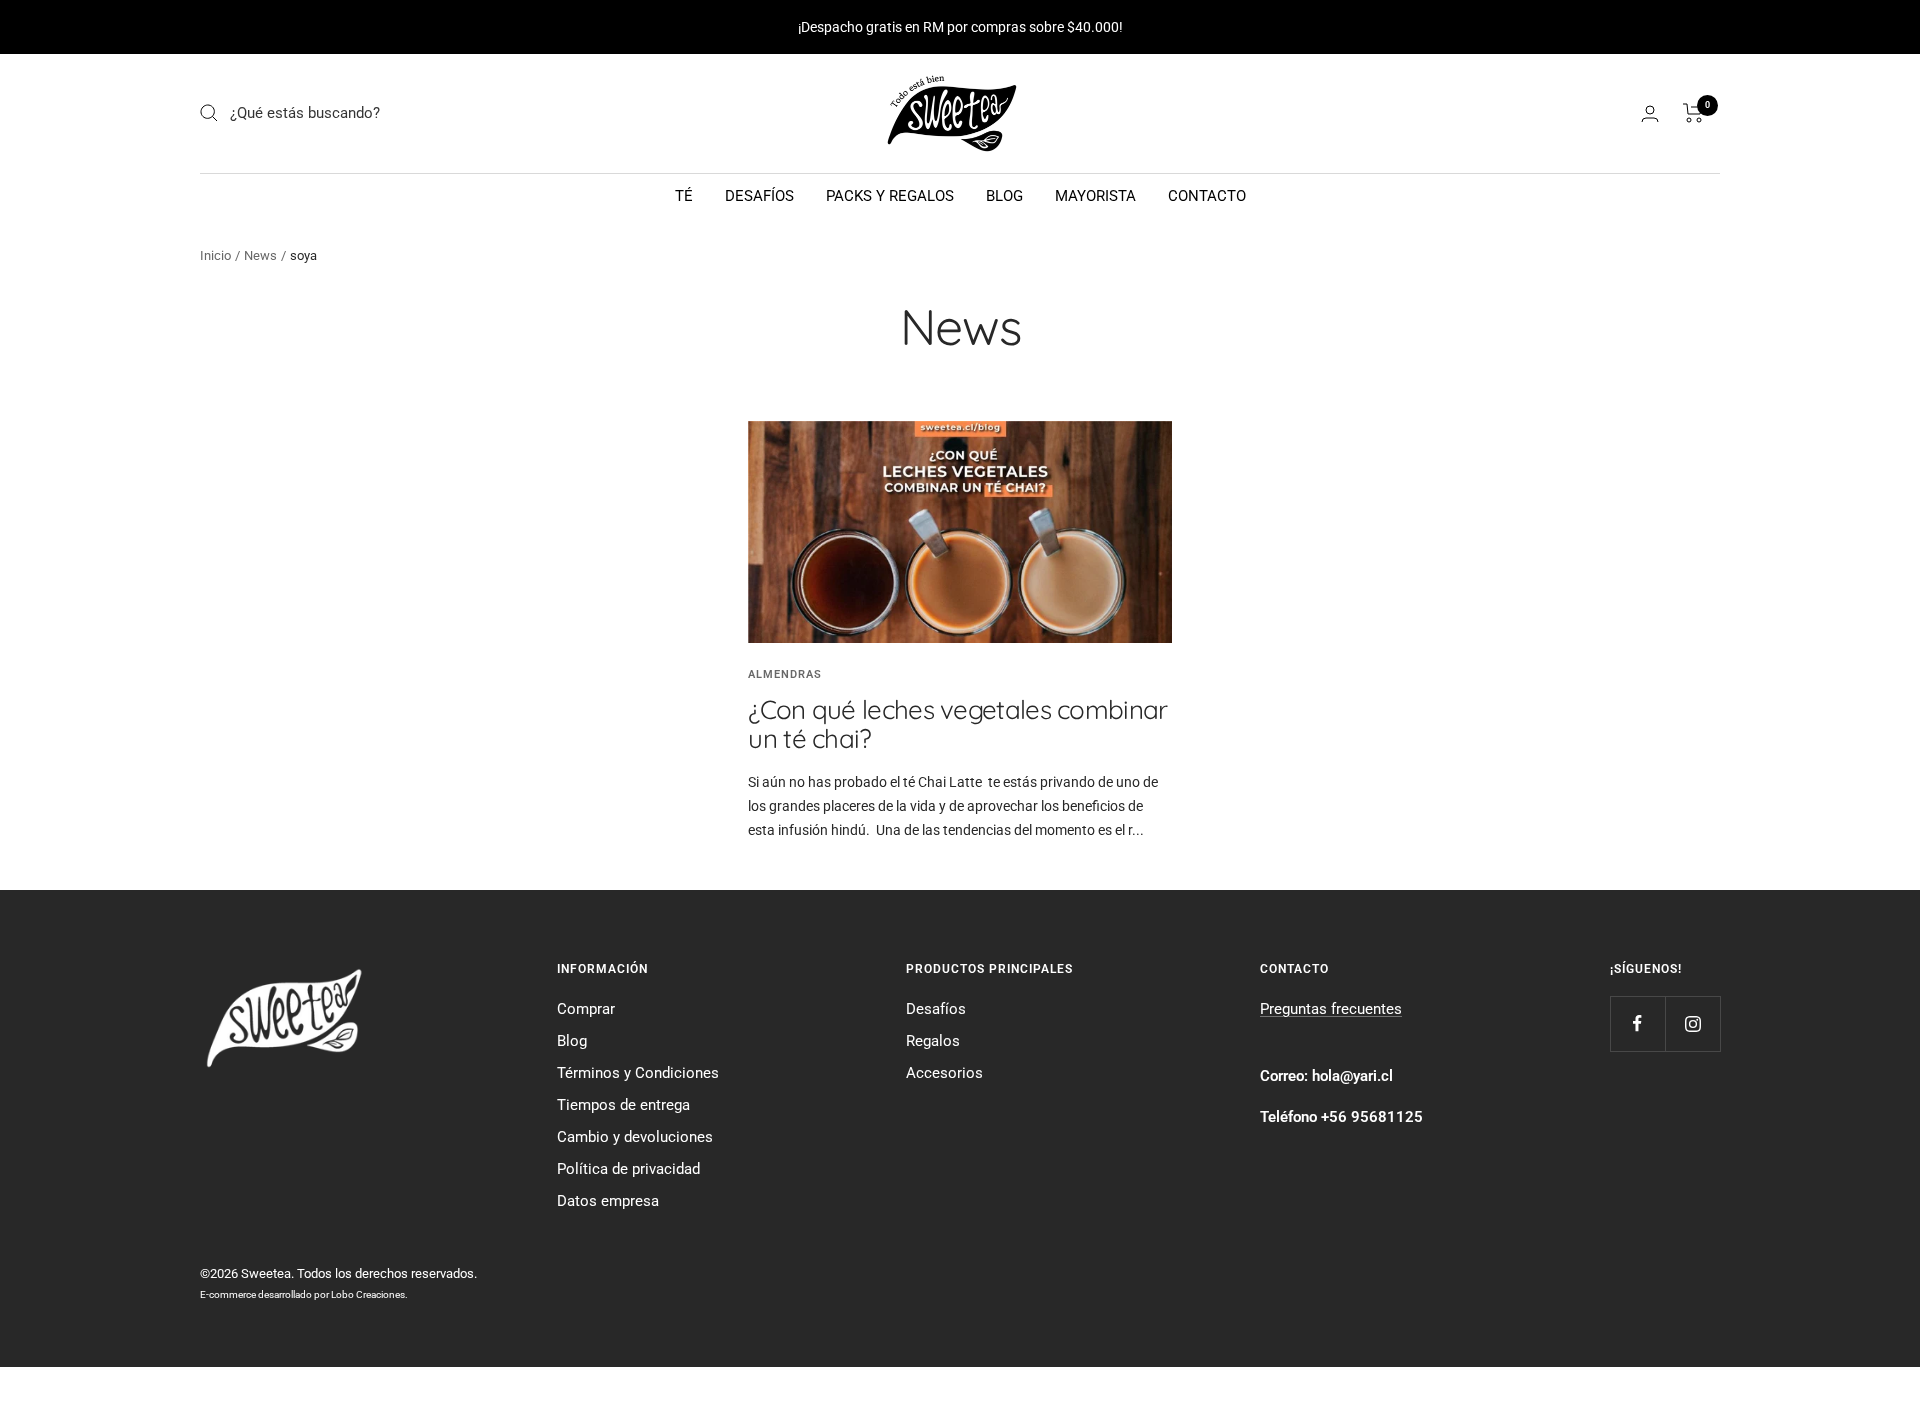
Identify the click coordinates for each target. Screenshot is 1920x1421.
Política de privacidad (628, 1169)
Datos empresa (608, 1201)
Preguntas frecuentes (1331, 1009)
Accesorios (944, 1073)
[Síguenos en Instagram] (1692, 1023)
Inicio (215, 255)
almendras (785, 674)
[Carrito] (1693, 113)
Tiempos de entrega (623, 1105)
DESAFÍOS (759, 196)
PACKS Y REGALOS (890, 196)
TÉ (684, 196)
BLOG (1004, 196)
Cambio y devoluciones (635, 1137)
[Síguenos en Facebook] (1637, 1023)
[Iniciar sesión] (1650, 113)
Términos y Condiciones (638, 1073)
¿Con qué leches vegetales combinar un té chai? (957, 724)
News (260, 255)
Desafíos (936, 1009)
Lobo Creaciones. (369, 1294)
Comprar (586, 1009)
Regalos (933, 1041)
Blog (572, 1041)
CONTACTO (1207, 196)
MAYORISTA (1095, 196)
